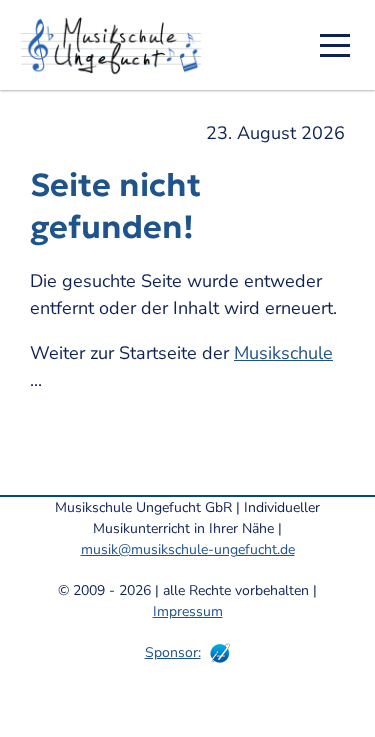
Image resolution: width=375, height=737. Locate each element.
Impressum (188, 611)
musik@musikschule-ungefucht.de (188, 549)
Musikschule (283, 353)
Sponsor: (173, 652)
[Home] (118, 45)
